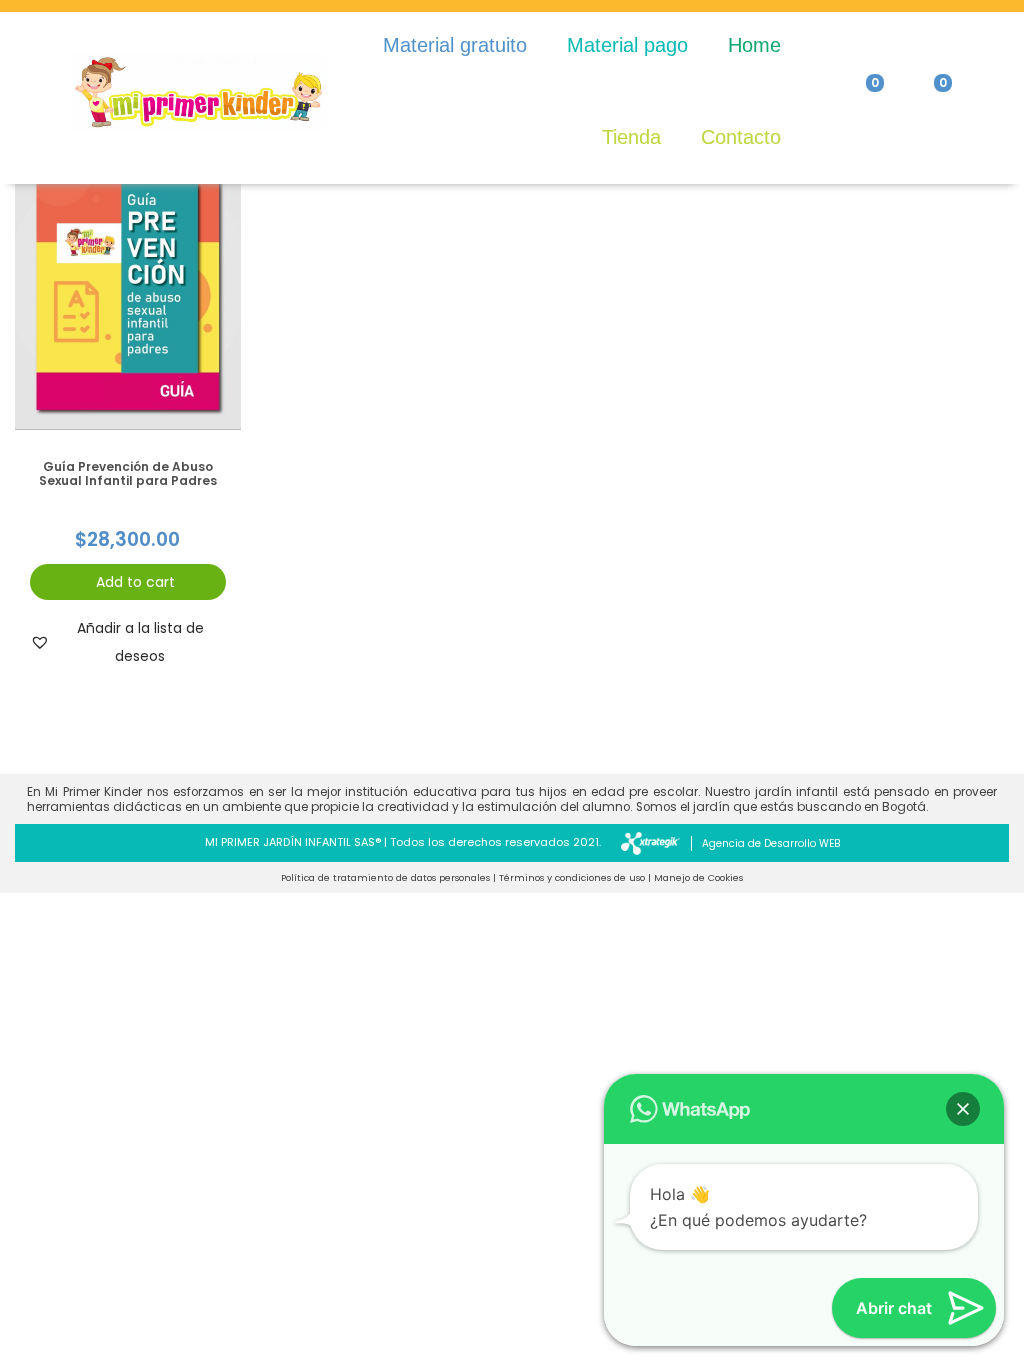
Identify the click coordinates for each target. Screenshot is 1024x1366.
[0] (859, 92)
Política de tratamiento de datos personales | (388, 877)
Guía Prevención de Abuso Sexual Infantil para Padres (128, 473)
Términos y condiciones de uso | (575, 877)
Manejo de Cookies (698, 877)
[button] (128, 642)
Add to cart (135, 582)
